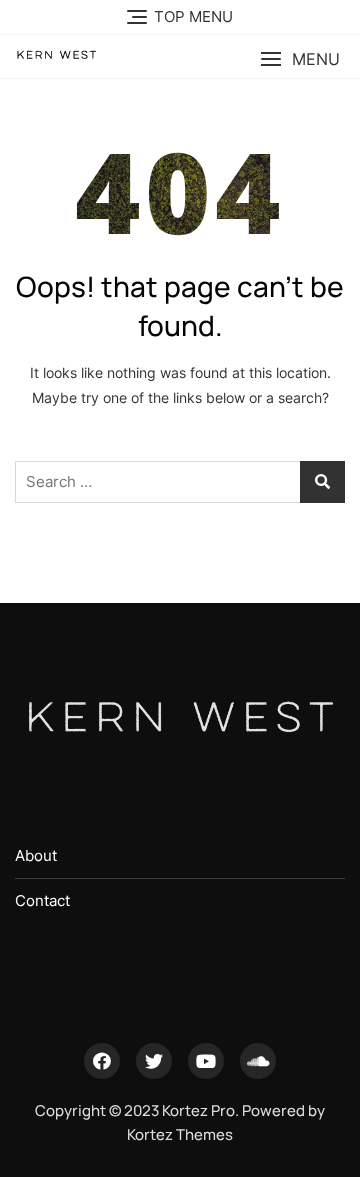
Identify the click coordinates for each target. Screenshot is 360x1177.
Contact (42, 900)
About (36, 855)
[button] (300, 59)
